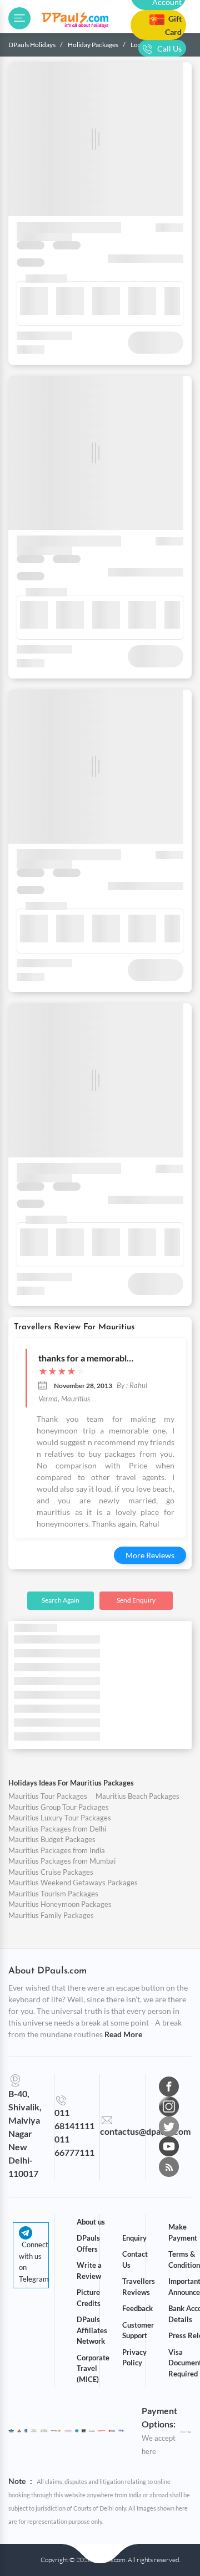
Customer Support (138, 2330)
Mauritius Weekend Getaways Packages (73, 1883)
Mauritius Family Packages (51, 1915)
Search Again (61, 1600)
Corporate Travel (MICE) (93, 2368)
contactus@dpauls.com (145, 2131)
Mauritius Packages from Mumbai (62, 1861)
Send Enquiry (136, 1600)
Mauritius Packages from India (57, 1850)
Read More (123, 2034)
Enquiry (134, 2238)
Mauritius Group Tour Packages (59, 1807)
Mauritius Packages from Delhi (57, 1829)
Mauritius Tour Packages (48, 1796)
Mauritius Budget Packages (52, 1839)
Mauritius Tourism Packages (53, 1894)
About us (91, 2222)
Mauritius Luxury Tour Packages (60, 1818)
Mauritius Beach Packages (137, 1796)
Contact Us (135, 2259)
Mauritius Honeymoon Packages (60, 1904)
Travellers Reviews (139, 2287)
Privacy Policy (134, 2358)
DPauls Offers (88, 2243)
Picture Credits (89, 2298)
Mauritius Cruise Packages (51, 1872)
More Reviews (150, 1555)
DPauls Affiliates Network (92, 2330)
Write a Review (89, 2271)
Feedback (137, 2308)
